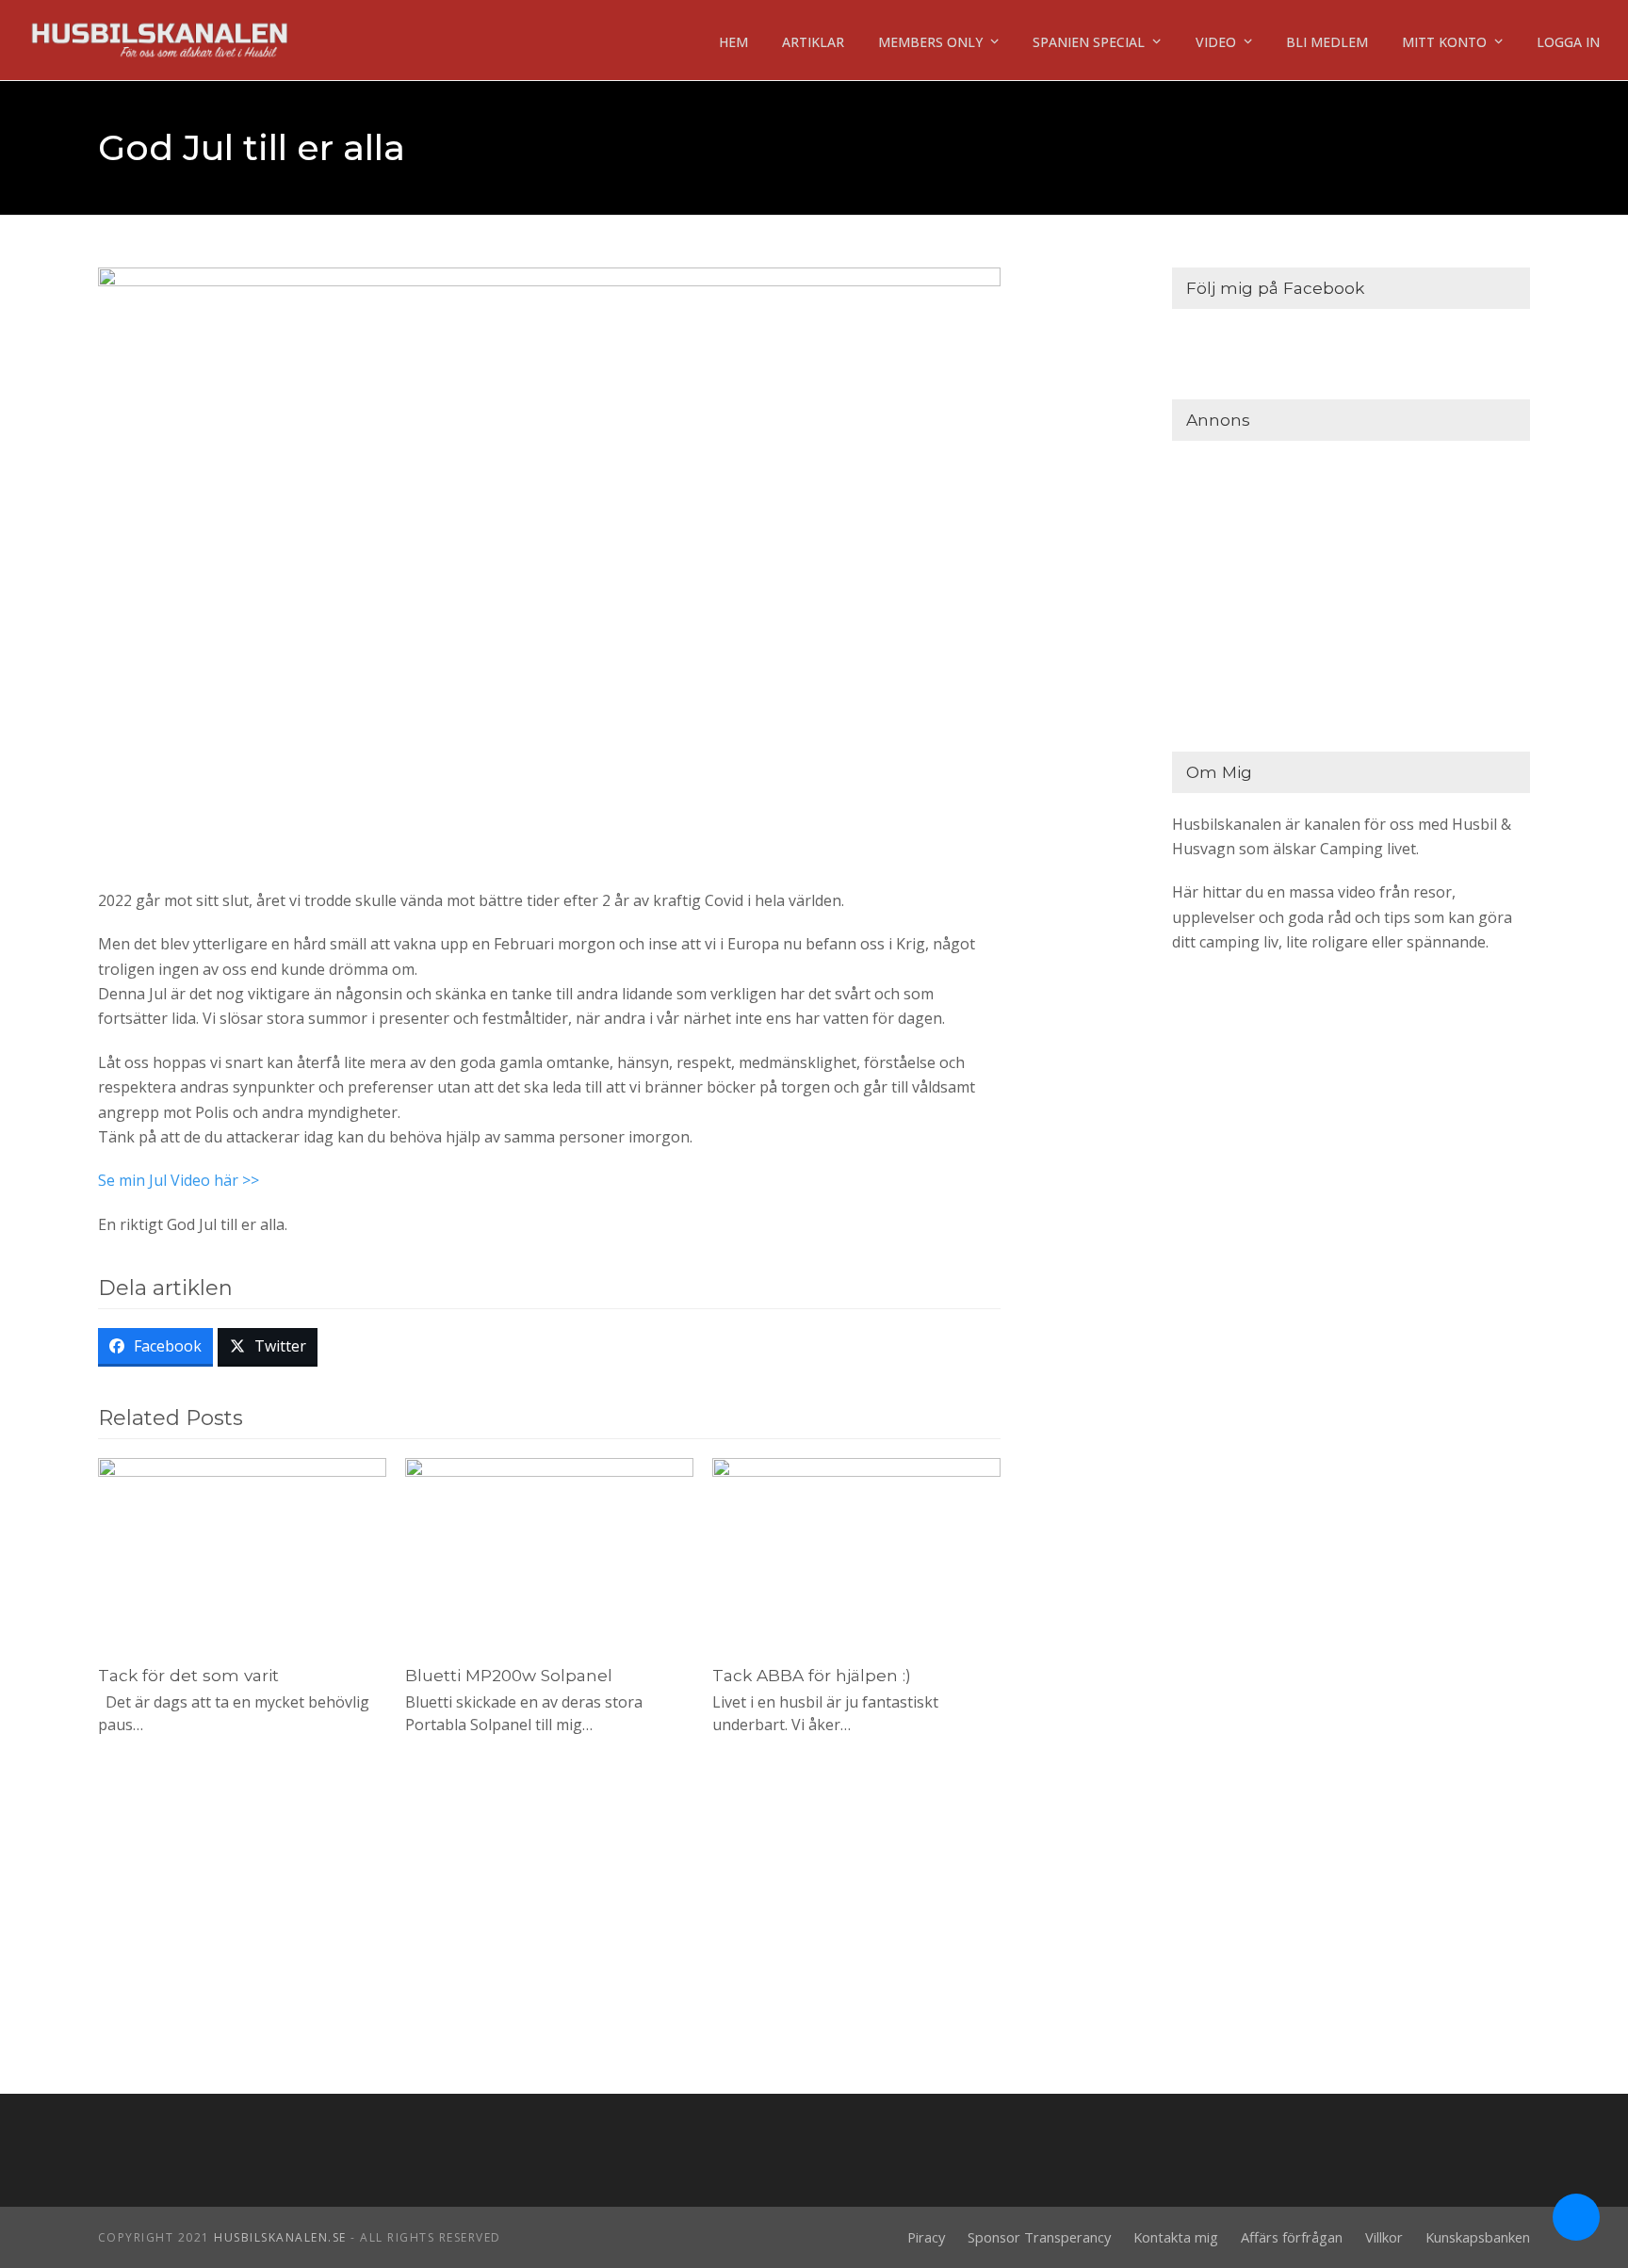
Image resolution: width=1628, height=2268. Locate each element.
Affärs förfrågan (1292, 2237)
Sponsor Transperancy (1039, 2237)
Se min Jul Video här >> (179, 1180)
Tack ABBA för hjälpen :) (812, 1675)
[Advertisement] (1351, 591)
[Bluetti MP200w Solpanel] (549, 1552)
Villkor (1384, 2237)
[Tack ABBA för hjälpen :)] (856, 1552)
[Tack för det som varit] (242, 1552)
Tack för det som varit (188, 1675)
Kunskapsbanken (1478, 2237)
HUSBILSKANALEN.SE (280, 2237)
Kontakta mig (1176, 2237)
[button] (156, 1348)
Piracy (926, 2237)
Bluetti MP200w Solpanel (509, 1675)
